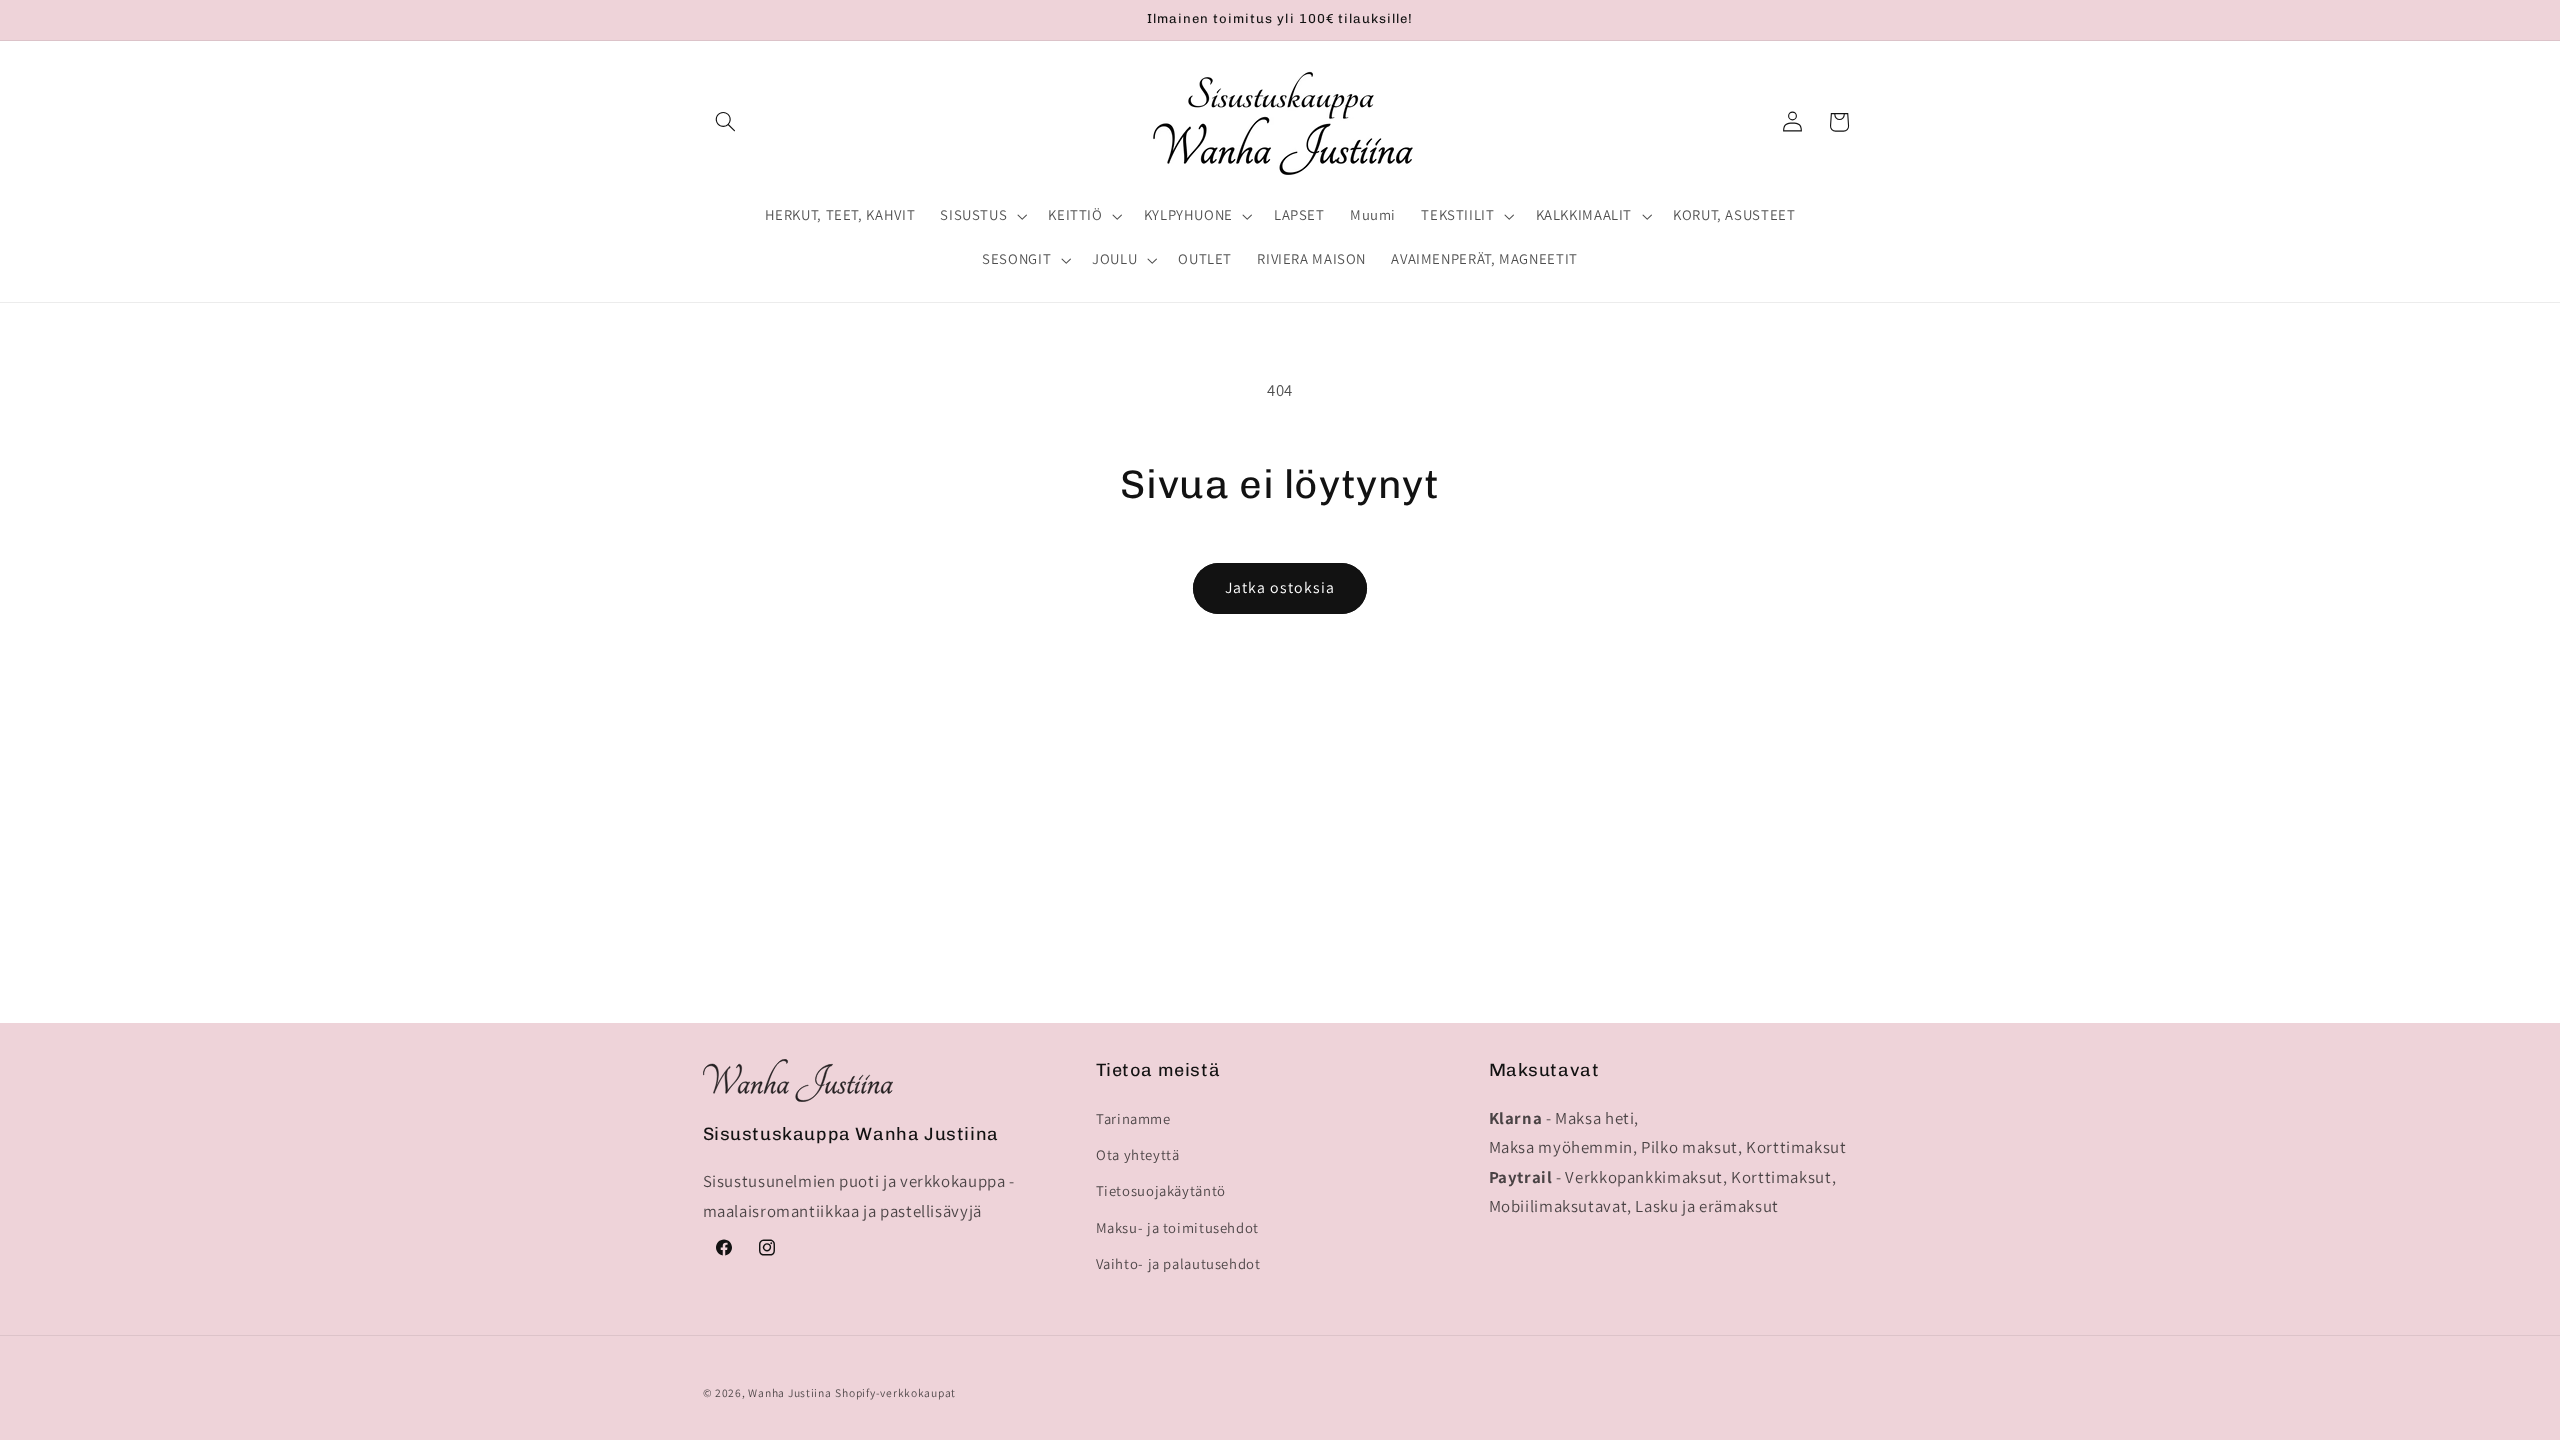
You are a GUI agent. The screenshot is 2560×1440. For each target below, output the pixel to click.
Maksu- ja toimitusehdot (1178, 1227)
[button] (726, 122)
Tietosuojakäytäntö (1161, 1190)
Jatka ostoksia (1280, 587)
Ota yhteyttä (1138, 1154)
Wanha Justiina (789, 1392)
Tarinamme (1133, 1118)
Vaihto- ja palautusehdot (1178, 1263)
